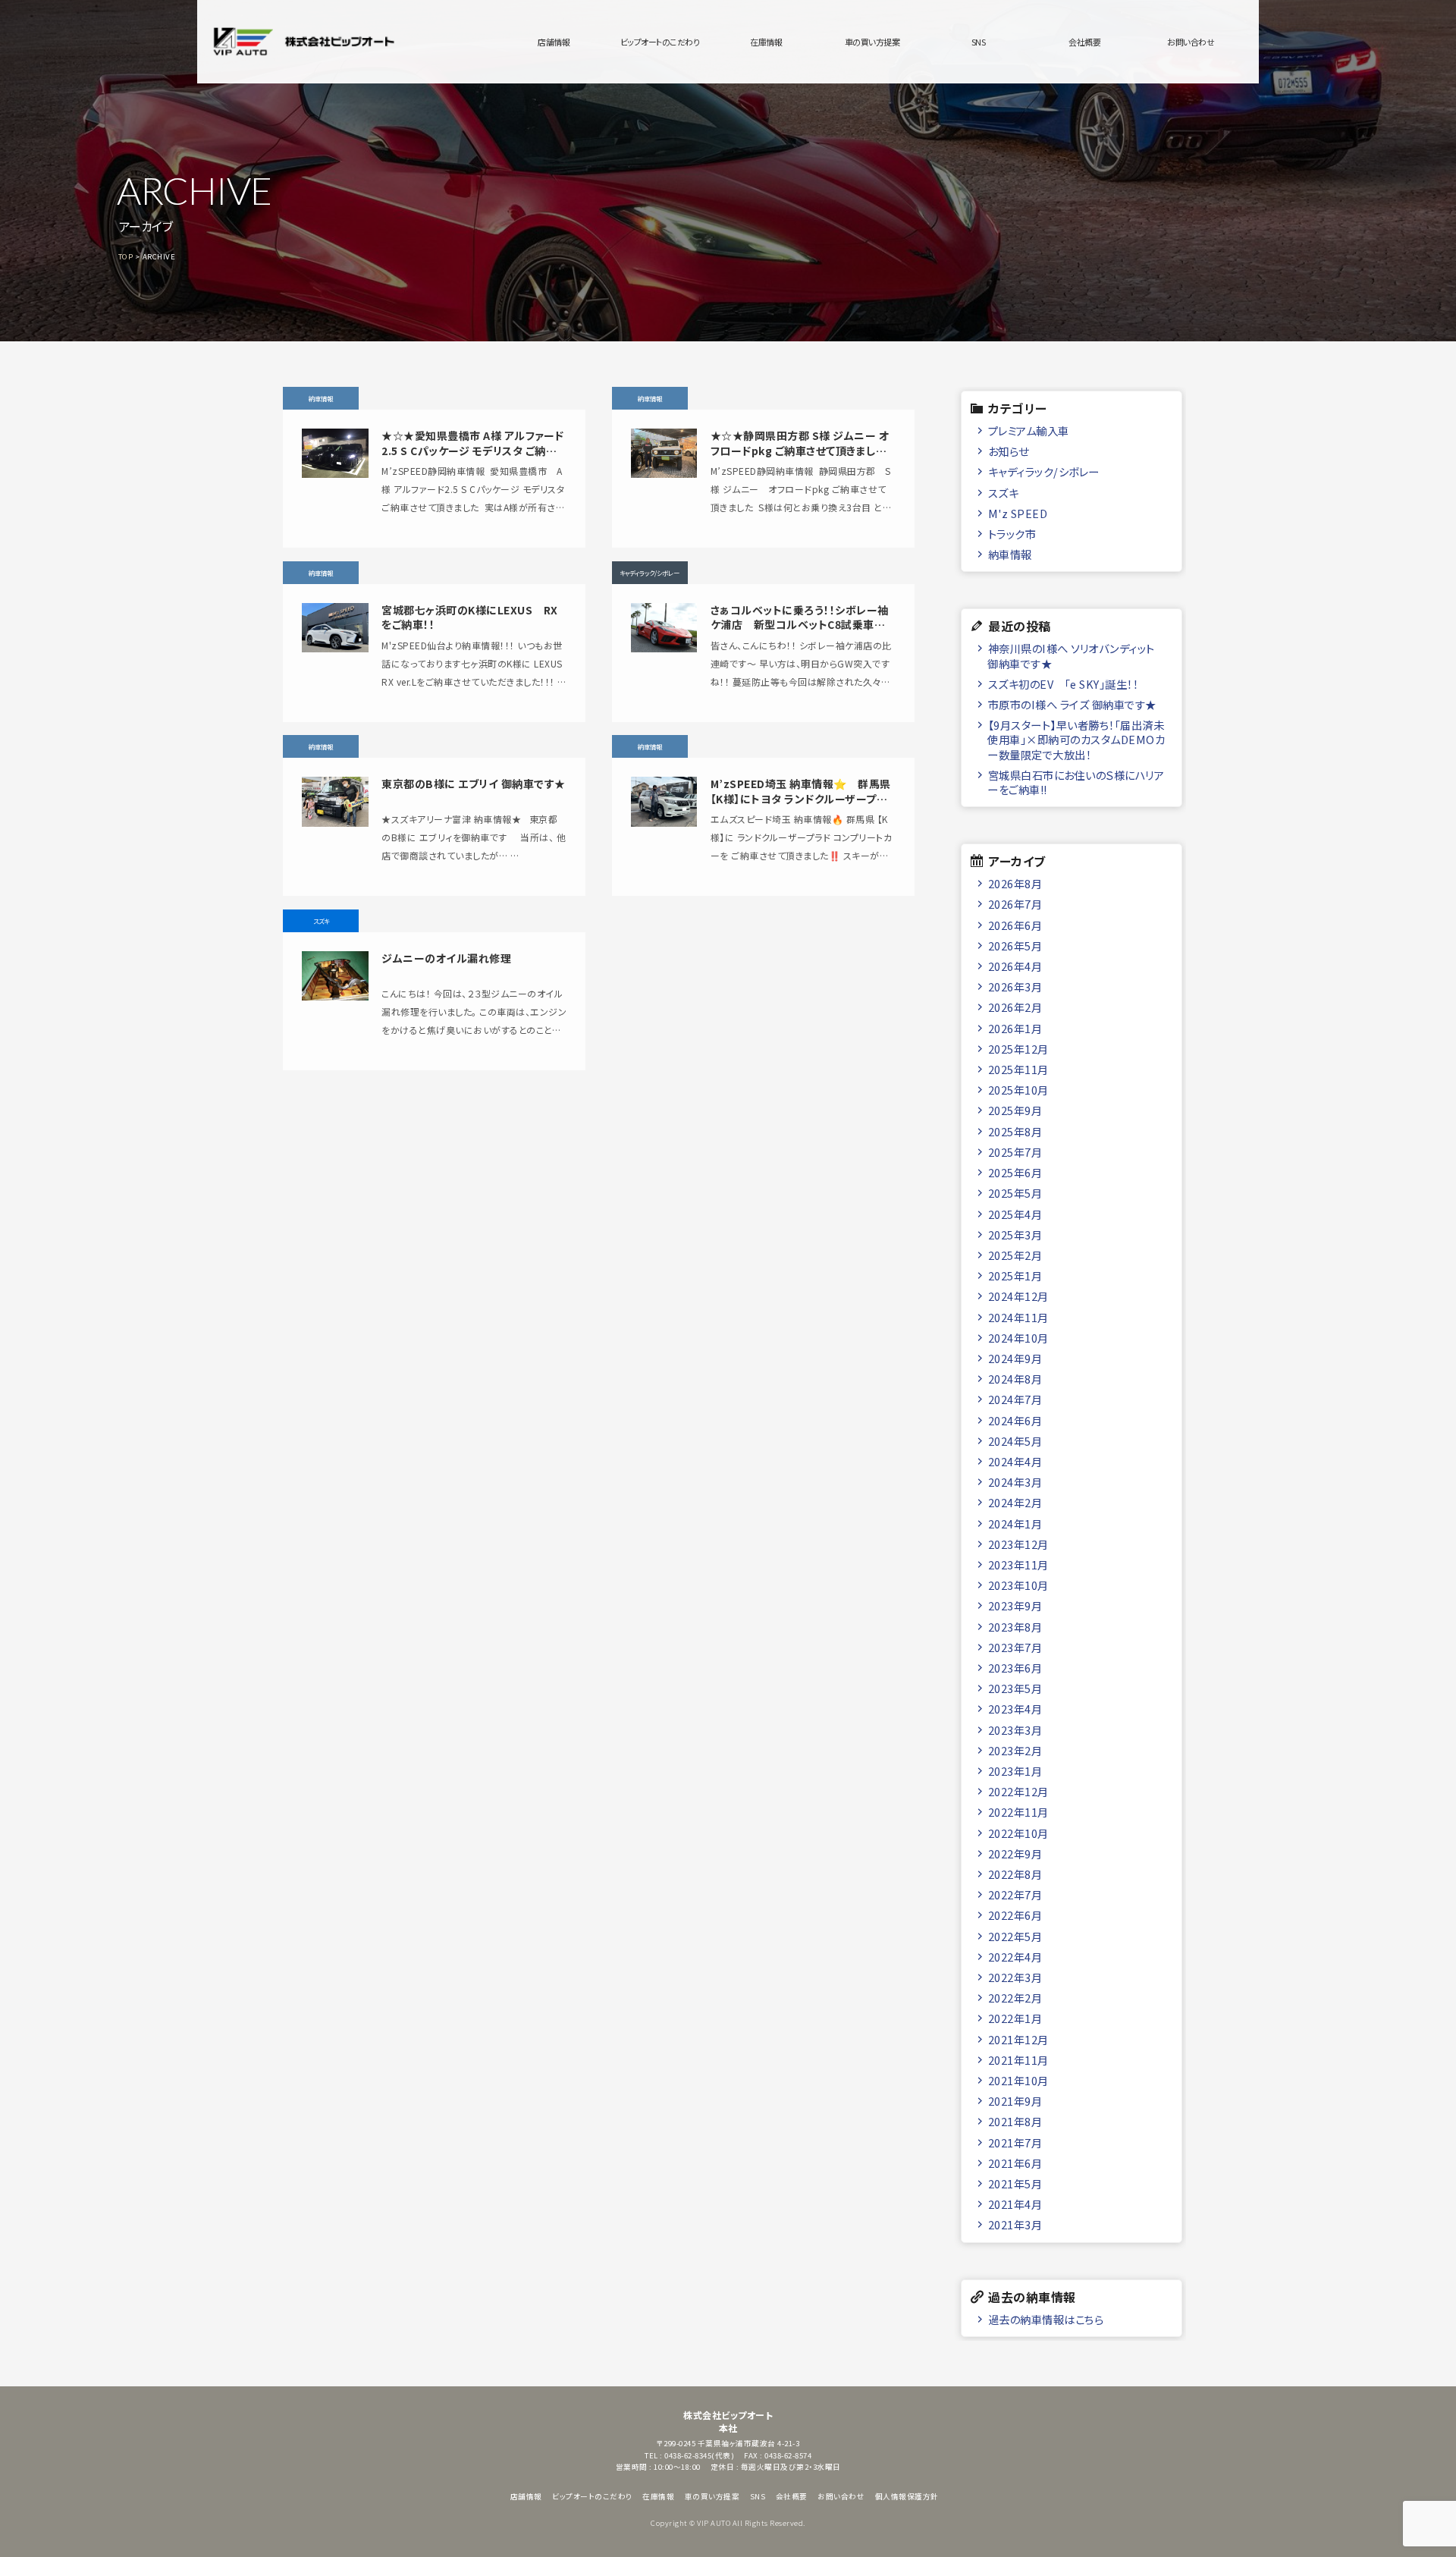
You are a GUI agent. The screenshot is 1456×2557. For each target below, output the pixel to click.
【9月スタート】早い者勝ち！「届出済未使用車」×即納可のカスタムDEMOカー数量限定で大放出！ (1076, 740)
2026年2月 (1015, 1007)
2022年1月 (1015, 2018)
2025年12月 (1018, 1049)
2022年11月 (1018, 1812)
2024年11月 (1018, 1317)
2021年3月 (1015, 2224)
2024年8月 (1015, 1379)
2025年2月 (1015, 1255)
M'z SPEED (1018, 513)
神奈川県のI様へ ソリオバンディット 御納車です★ (1071, 655)
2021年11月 (1018, 2060)
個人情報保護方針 (907, 2496)
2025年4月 (1015, 1214)
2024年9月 (1015, 1358)
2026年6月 (1015, 925)
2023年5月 (1015, 1688)
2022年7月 (1015, 1894)
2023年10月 (1018, 1585)
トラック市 (1012, 534)
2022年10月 (1018, 1833)
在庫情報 (766, 42)
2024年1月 (1015, 1524)
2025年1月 (1015, 1275)
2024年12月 (1018, 1296)
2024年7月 (1015, 1399)
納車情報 (1010, 554)
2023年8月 (1015, 1627)
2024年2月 (1015, 1502)
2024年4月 (1015, 1461)
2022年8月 (1015, 1874)
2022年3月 (1015, 1977)
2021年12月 (1018, 2039)
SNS (979, 42)
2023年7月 (1015, 1647)
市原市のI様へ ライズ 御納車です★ (1072, 704)
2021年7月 (1015, 2142)
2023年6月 (1015, 1668)
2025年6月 (1015, 1172)
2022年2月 (1015, 1998)
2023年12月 (1018, 1544)
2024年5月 (1015, 1441)
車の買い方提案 (872, 42)
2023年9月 (1015, 1605)
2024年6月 (1015, 1420)
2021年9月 (1015, 2101)
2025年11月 (1018, 1069)
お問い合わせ (1191, 42)
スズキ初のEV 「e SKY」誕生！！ (1064, 684)
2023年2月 (1015, 1750)
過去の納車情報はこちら (1046, 2319)
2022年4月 (1015, 1957)
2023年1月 (1015, 1771)
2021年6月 (1015, 2163)
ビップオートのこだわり (660, 42)
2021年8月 (1015, 2121)
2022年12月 (1018, 1791)
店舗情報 (554, 42)
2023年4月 (1015, 1709)
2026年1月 (1015, 1028)
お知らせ (1009, 451)
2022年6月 (1015, 1915)
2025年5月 (1015, 1193)
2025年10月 (1018, 1090)
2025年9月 (1015, 1110)
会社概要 (1084, 42)
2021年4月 (1015, 2204)
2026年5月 (1015, 946)
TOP (126, 256)
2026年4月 (1015, 966)
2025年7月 (1015, 1152)
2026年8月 (1015, 883)
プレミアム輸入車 (1029, 430)
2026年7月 (1015, 904)
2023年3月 (1015, 1730)
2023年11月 (1018, 1564)
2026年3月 (1015, 986)
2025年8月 (1015, 1131)
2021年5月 (1015, 2183)
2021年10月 (1018, 2080)
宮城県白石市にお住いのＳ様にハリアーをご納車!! (1076, 782)
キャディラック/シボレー (1044, 471)
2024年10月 (1018, 1338)
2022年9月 (1015, 1853)
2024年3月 (1015, 1482)
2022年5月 (1015, 1936)
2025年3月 (1015, 1235)
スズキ (1004, 493)
